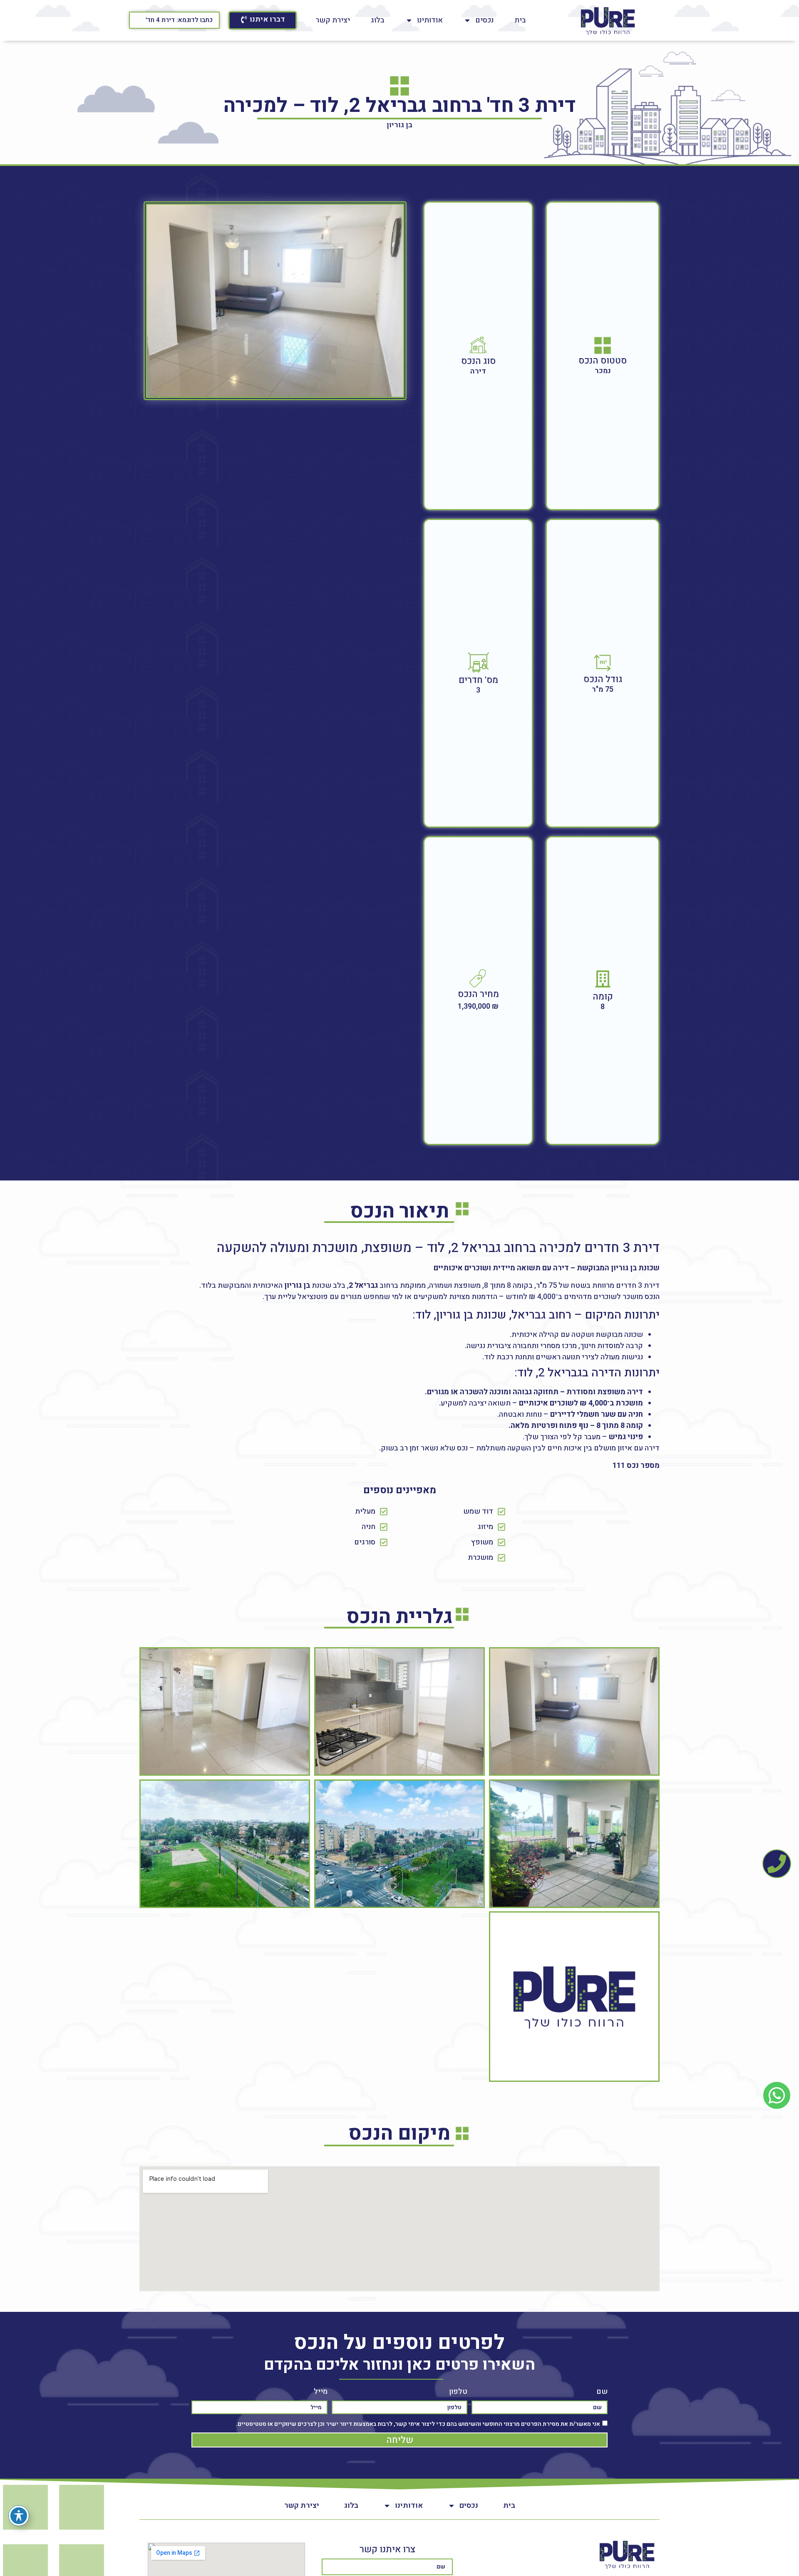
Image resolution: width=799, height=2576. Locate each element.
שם (602, 2392)
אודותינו (430, 20)
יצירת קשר (333, 20)
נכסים (484, 20)
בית (520, 20)
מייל (321, 2392)
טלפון (458, 2392)
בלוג (378, 20)
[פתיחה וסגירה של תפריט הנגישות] (19, 2516)
